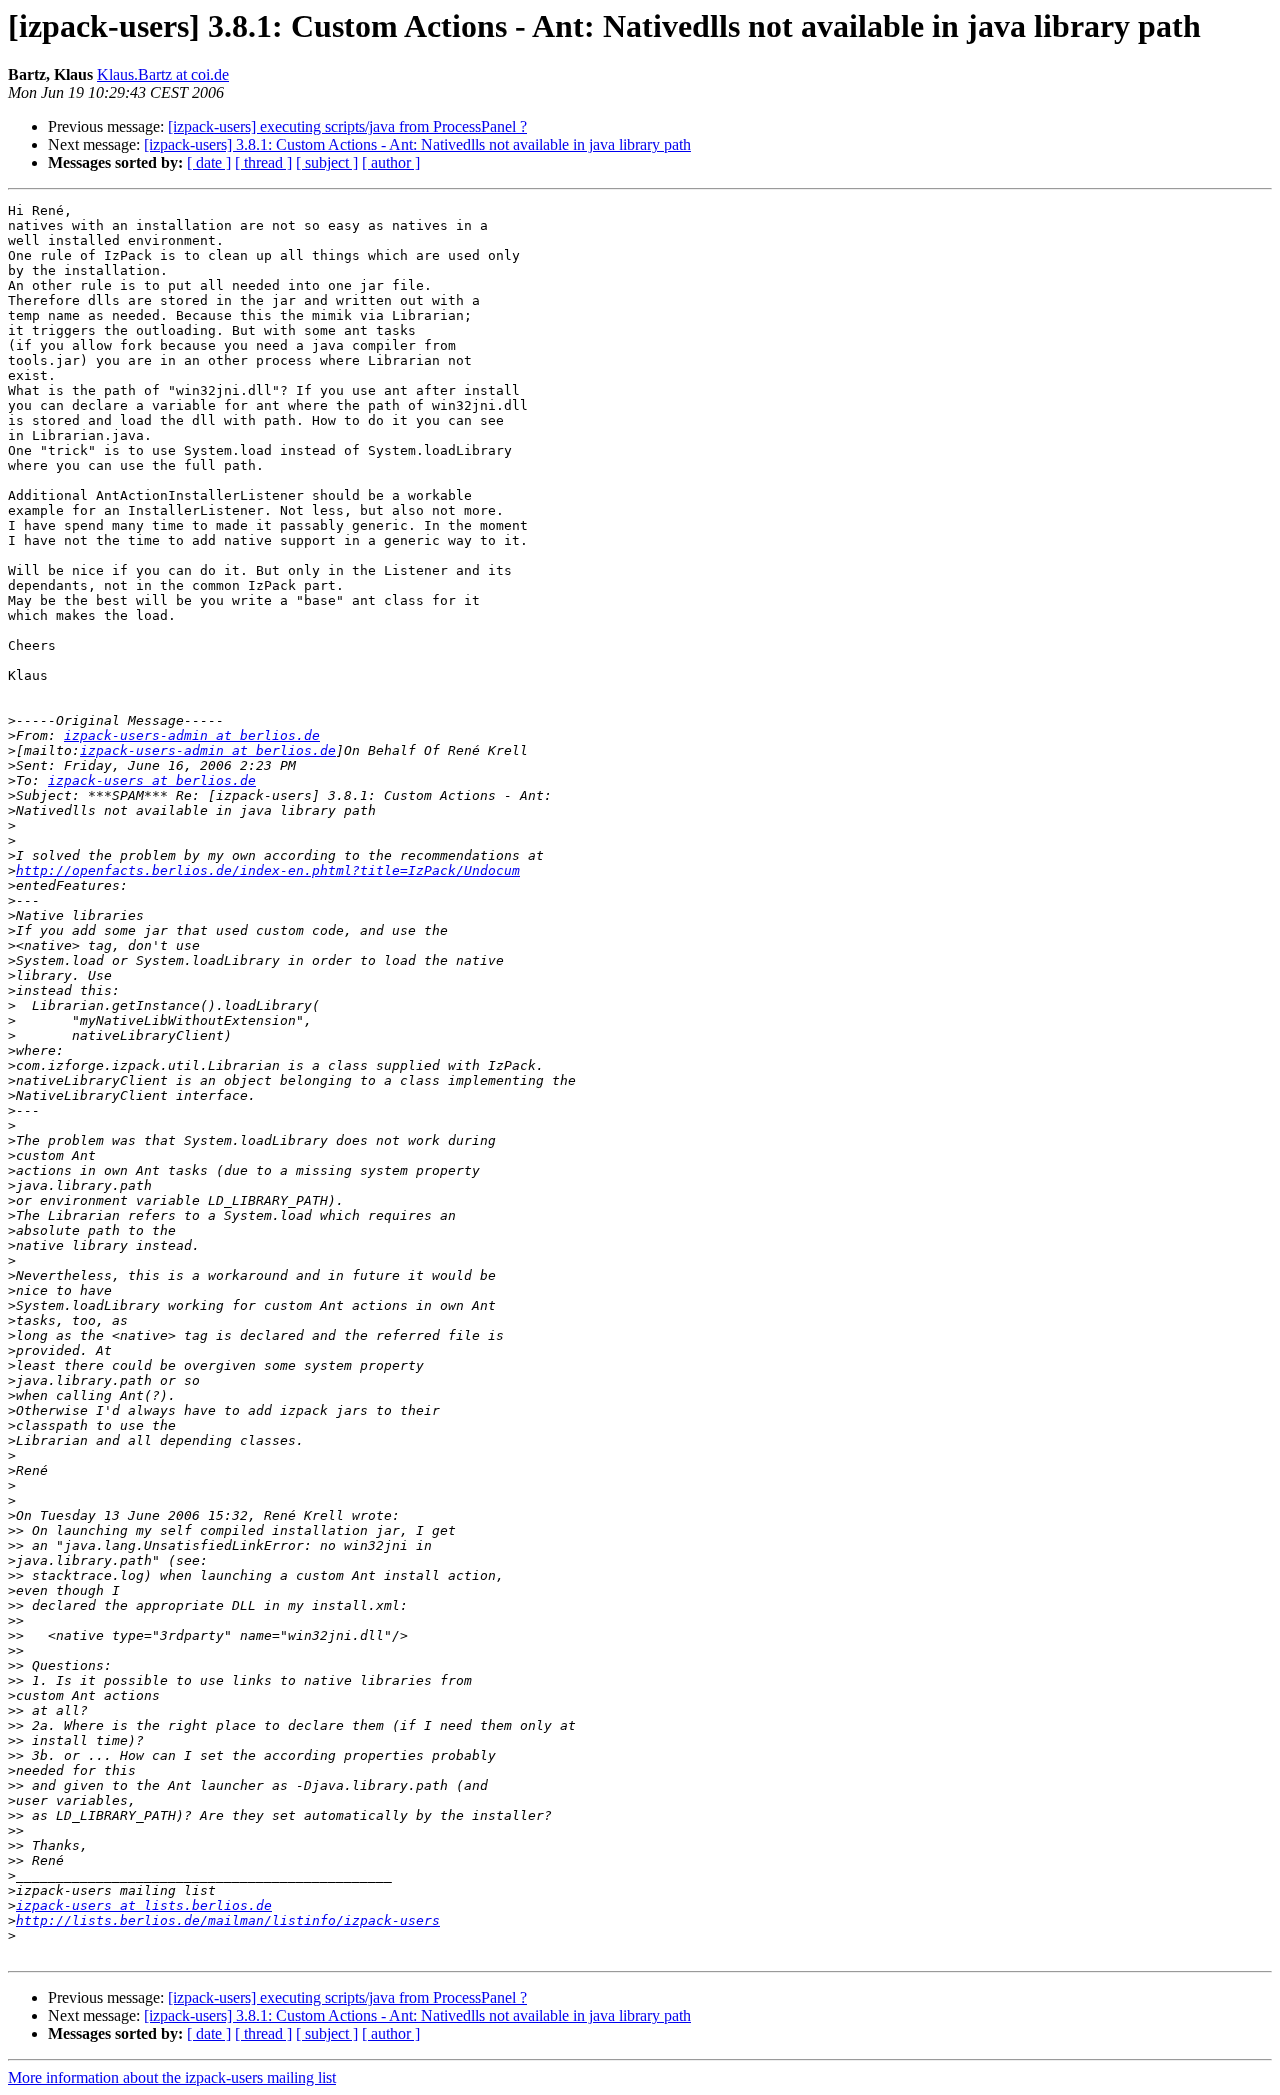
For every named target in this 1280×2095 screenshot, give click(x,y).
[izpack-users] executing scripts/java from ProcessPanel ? (347, 126)
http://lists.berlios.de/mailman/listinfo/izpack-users (228, 1920)
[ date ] (209, 162)
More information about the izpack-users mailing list (172, 2077)
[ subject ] (327, 162)
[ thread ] (263, 162)
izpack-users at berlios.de (152, 780)
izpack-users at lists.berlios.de (144, 1905)
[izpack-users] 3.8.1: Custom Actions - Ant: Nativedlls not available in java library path (417, 144)
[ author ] (391, 162)
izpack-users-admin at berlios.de (192, 735)
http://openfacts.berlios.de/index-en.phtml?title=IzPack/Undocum (268, 870)
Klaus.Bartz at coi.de (163, 74)
